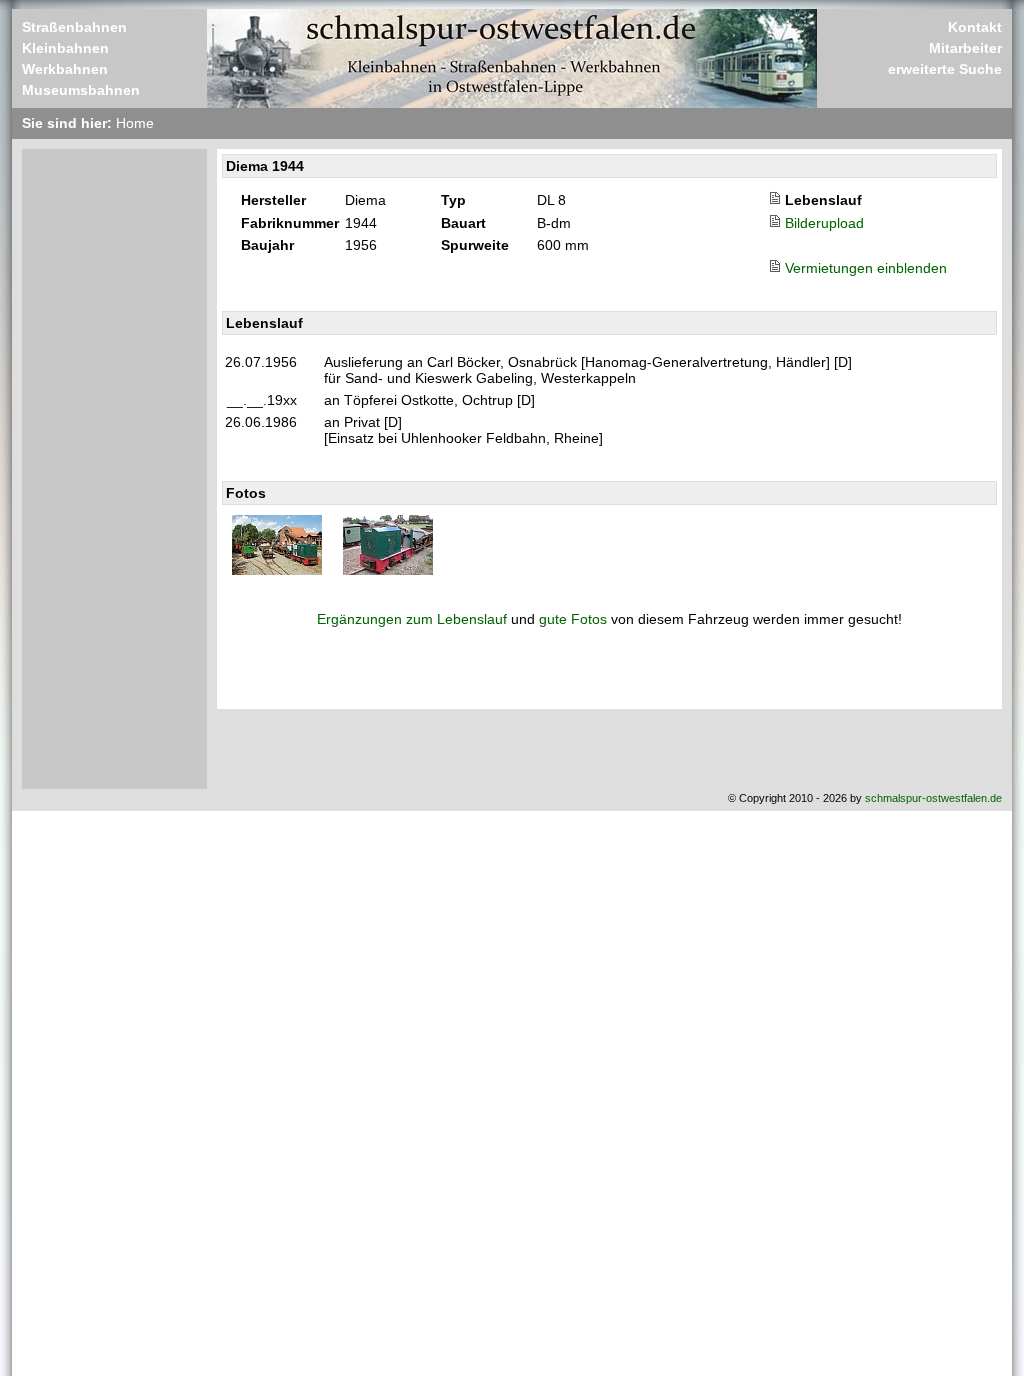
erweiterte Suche (945, 69)
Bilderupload (824, 223)
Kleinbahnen (65, 48)
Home (135, 123)
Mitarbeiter (965, 48)
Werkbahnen (65, 69)
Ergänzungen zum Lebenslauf (412, 619)
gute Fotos (573, 619)
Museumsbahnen (81, 90)
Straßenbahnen (74, 27)
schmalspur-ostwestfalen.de (933, 798)
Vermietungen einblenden (866, 268)
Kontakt (975, 27)
